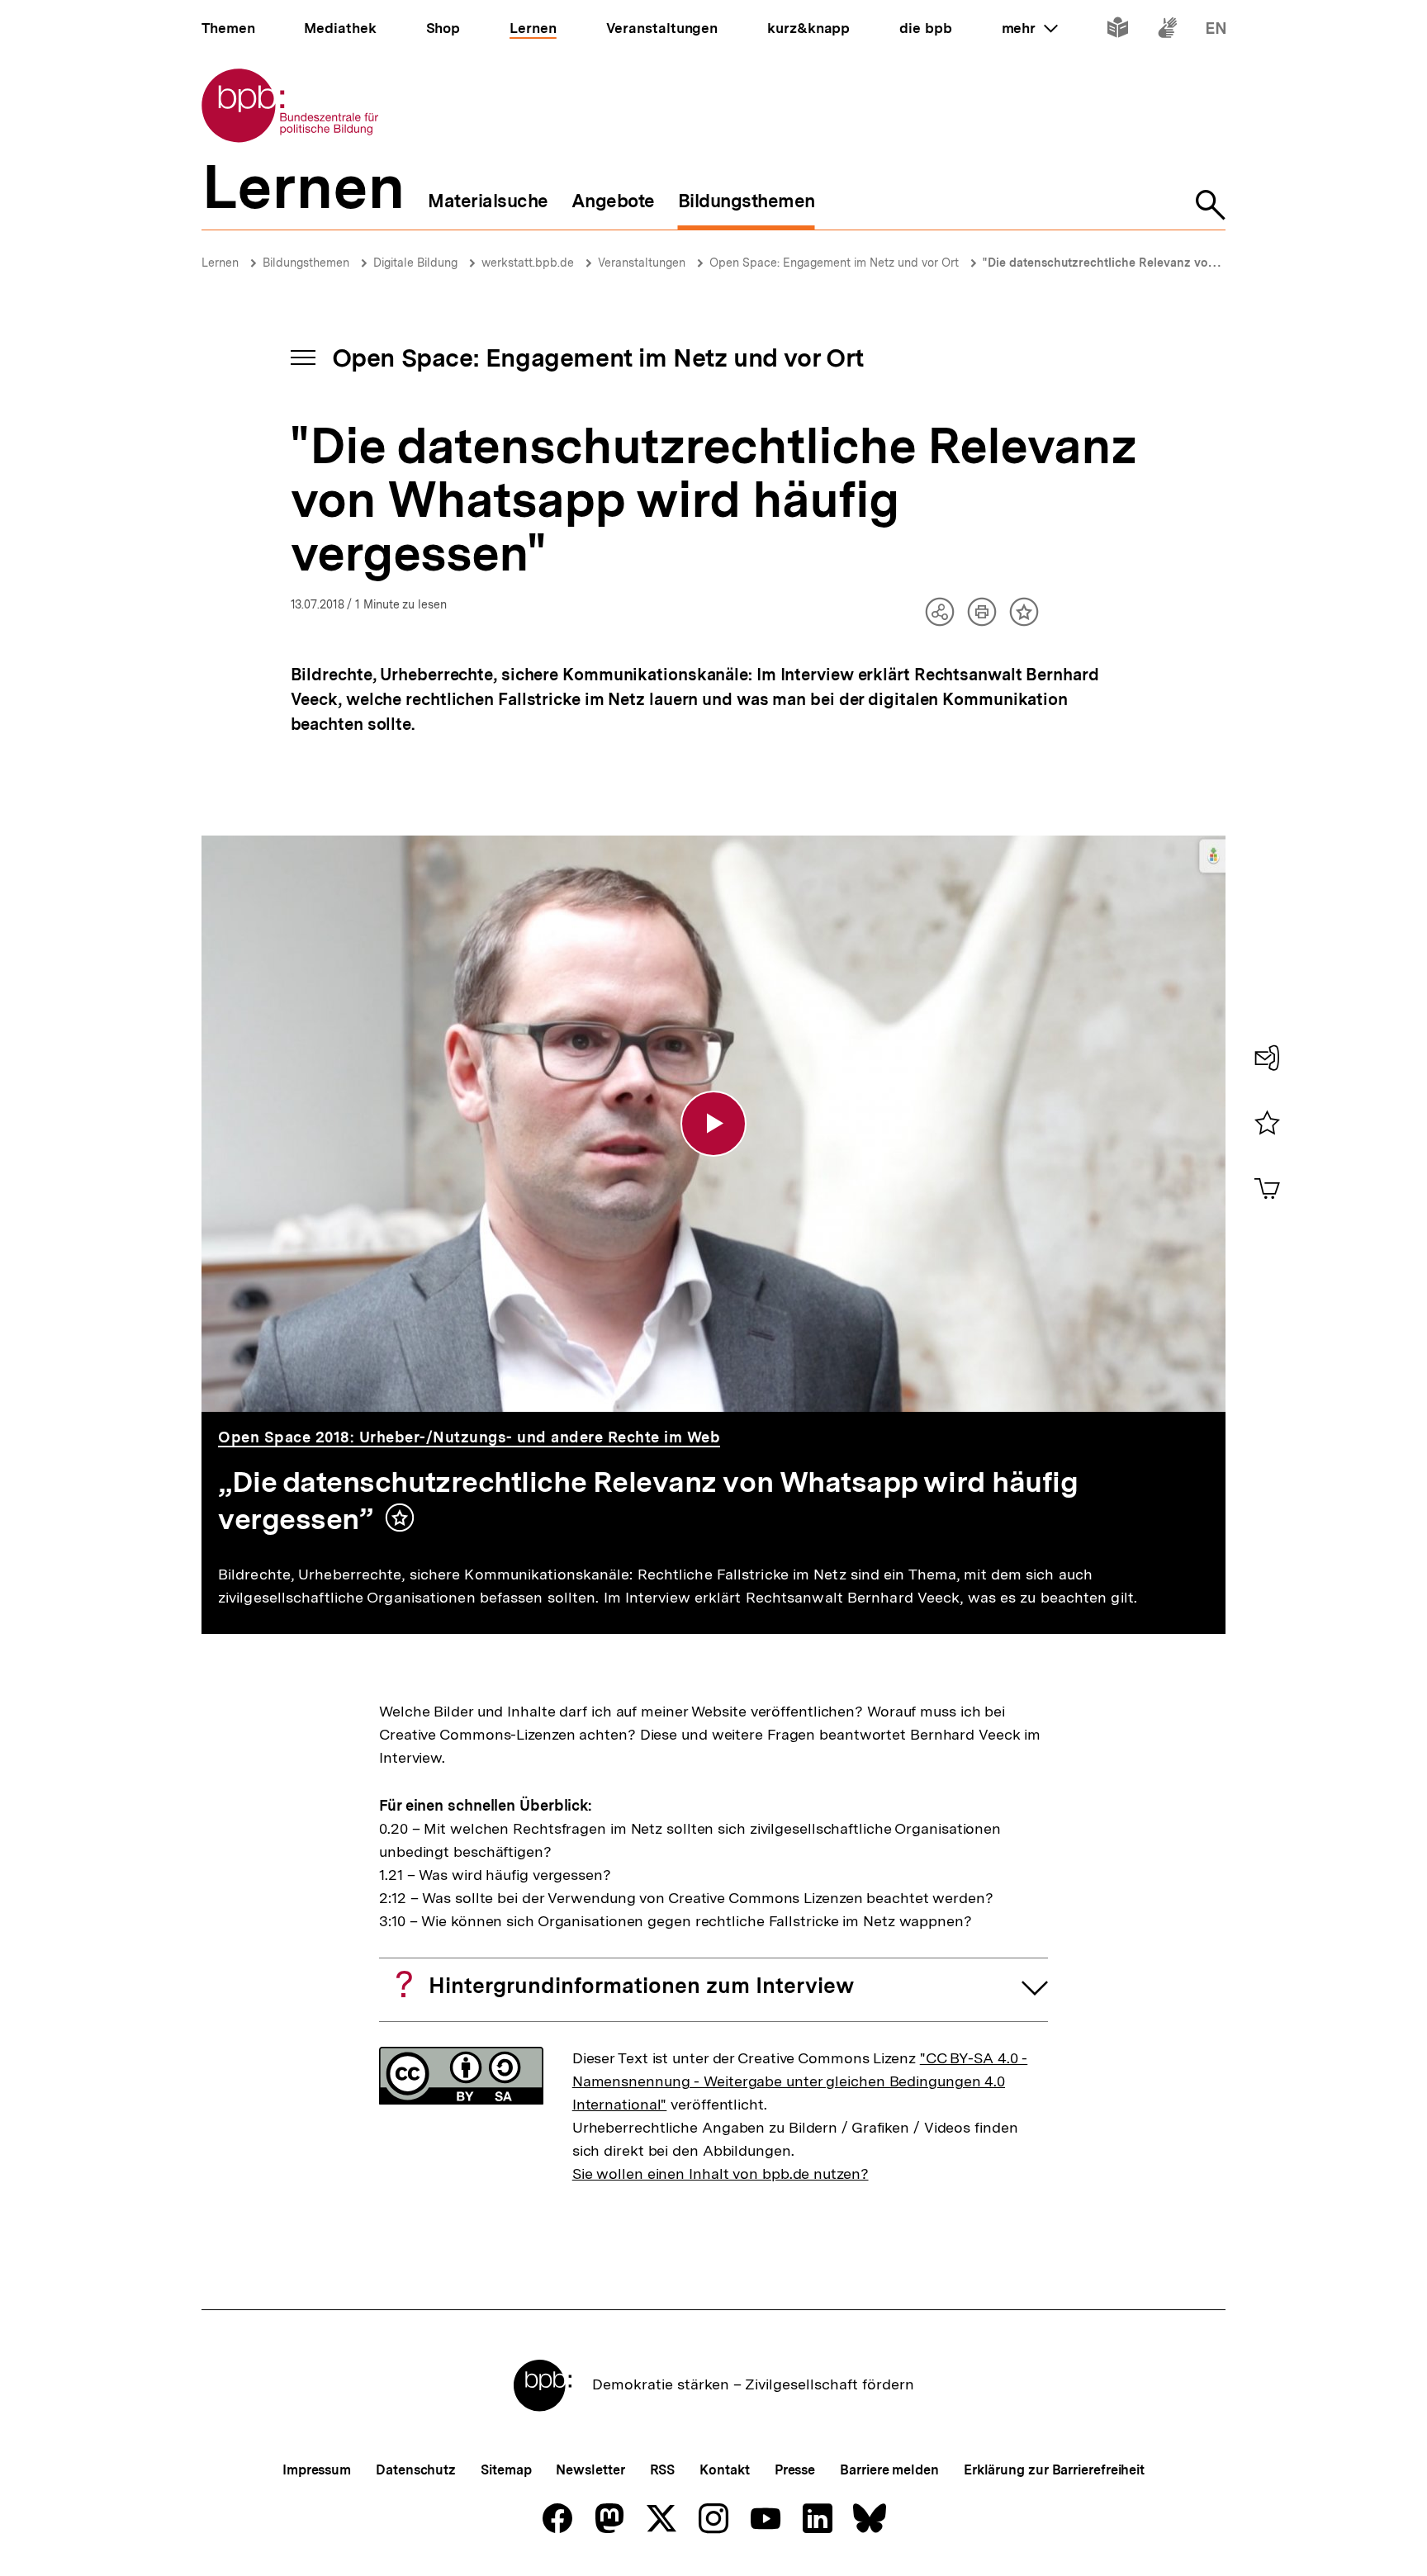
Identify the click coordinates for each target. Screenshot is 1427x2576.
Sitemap (506, 2470)
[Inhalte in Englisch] (1216, 31)
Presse (795, 2470)
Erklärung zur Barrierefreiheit (1054, 2470)
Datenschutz (416, 2470)
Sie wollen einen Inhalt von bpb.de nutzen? (721, 2173)
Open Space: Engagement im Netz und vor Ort (834, 263)
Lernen (220, 263)
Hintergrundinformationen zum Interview (641, 1985)
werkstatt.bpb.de (528, 263)
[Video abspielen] (713, 1124)
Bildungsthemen (306, 263)
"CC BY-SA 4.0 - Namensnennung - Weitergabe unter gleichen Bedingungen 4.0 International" (800, 2081)
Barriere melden (889, 2470)
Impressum (317, 2470)
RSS (663, 2470)
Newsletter (590, 2470)
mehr (1030, 28)
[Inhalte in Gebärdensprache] (1167, 31)
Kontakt (724, 2470)
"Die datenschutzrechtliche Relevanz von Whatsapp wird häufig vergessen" (1196, 263)
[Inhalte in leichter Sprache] (1118, 31)
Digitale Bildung (415, 263)
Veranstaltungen (642, 263)
